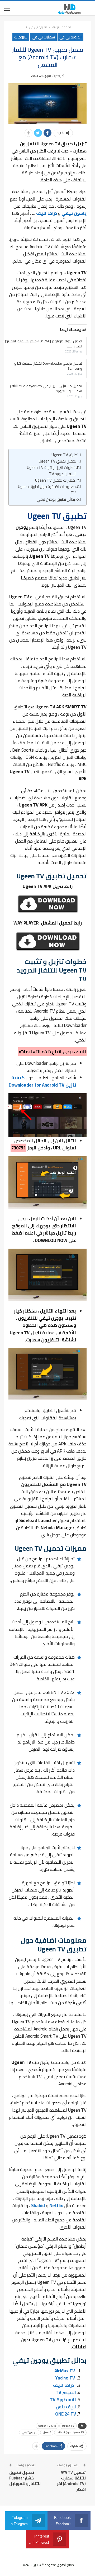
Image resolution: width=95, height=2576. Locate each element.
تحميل (47, 2432)
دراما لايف (47, 213)
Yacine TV (65, 2378)
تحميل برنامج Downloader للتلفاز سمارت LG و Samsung (48, 366)
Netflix (56, 2205)
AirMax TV (65, 2371)
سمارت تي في (43, 37)
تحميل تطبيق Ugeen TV (57, 461)
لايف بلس (66, 2407)
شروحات (21, 37)
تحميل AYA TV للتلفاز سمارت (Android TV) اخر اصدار (71, 2481)
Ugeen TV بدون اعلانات (70, 2432)
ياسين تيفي (74, 213)
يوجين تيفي (29, 2432)
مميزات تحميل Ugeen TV (55, 480)
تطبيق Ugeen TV (65, 455)
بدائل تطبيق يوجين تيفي (56, 499)
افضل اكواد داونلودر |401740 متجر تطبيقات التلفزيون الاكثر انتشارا (43, 344)
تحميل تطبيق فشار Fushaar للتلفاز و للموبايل (25, 2478)
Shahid (38, 2205)
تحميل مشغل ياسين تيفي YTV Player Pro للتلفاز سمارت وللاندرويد (46, 388)
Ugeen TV (68, 2426)
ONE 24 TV (66, 2414)
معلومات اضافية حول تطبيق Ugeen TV (47, 490)
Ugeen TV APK (47, 2426)
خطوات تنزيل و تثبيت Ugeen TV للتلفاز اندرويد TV (51, 471)
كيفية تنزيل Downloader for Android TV (42, 1081)
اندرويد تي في (70, 37)
